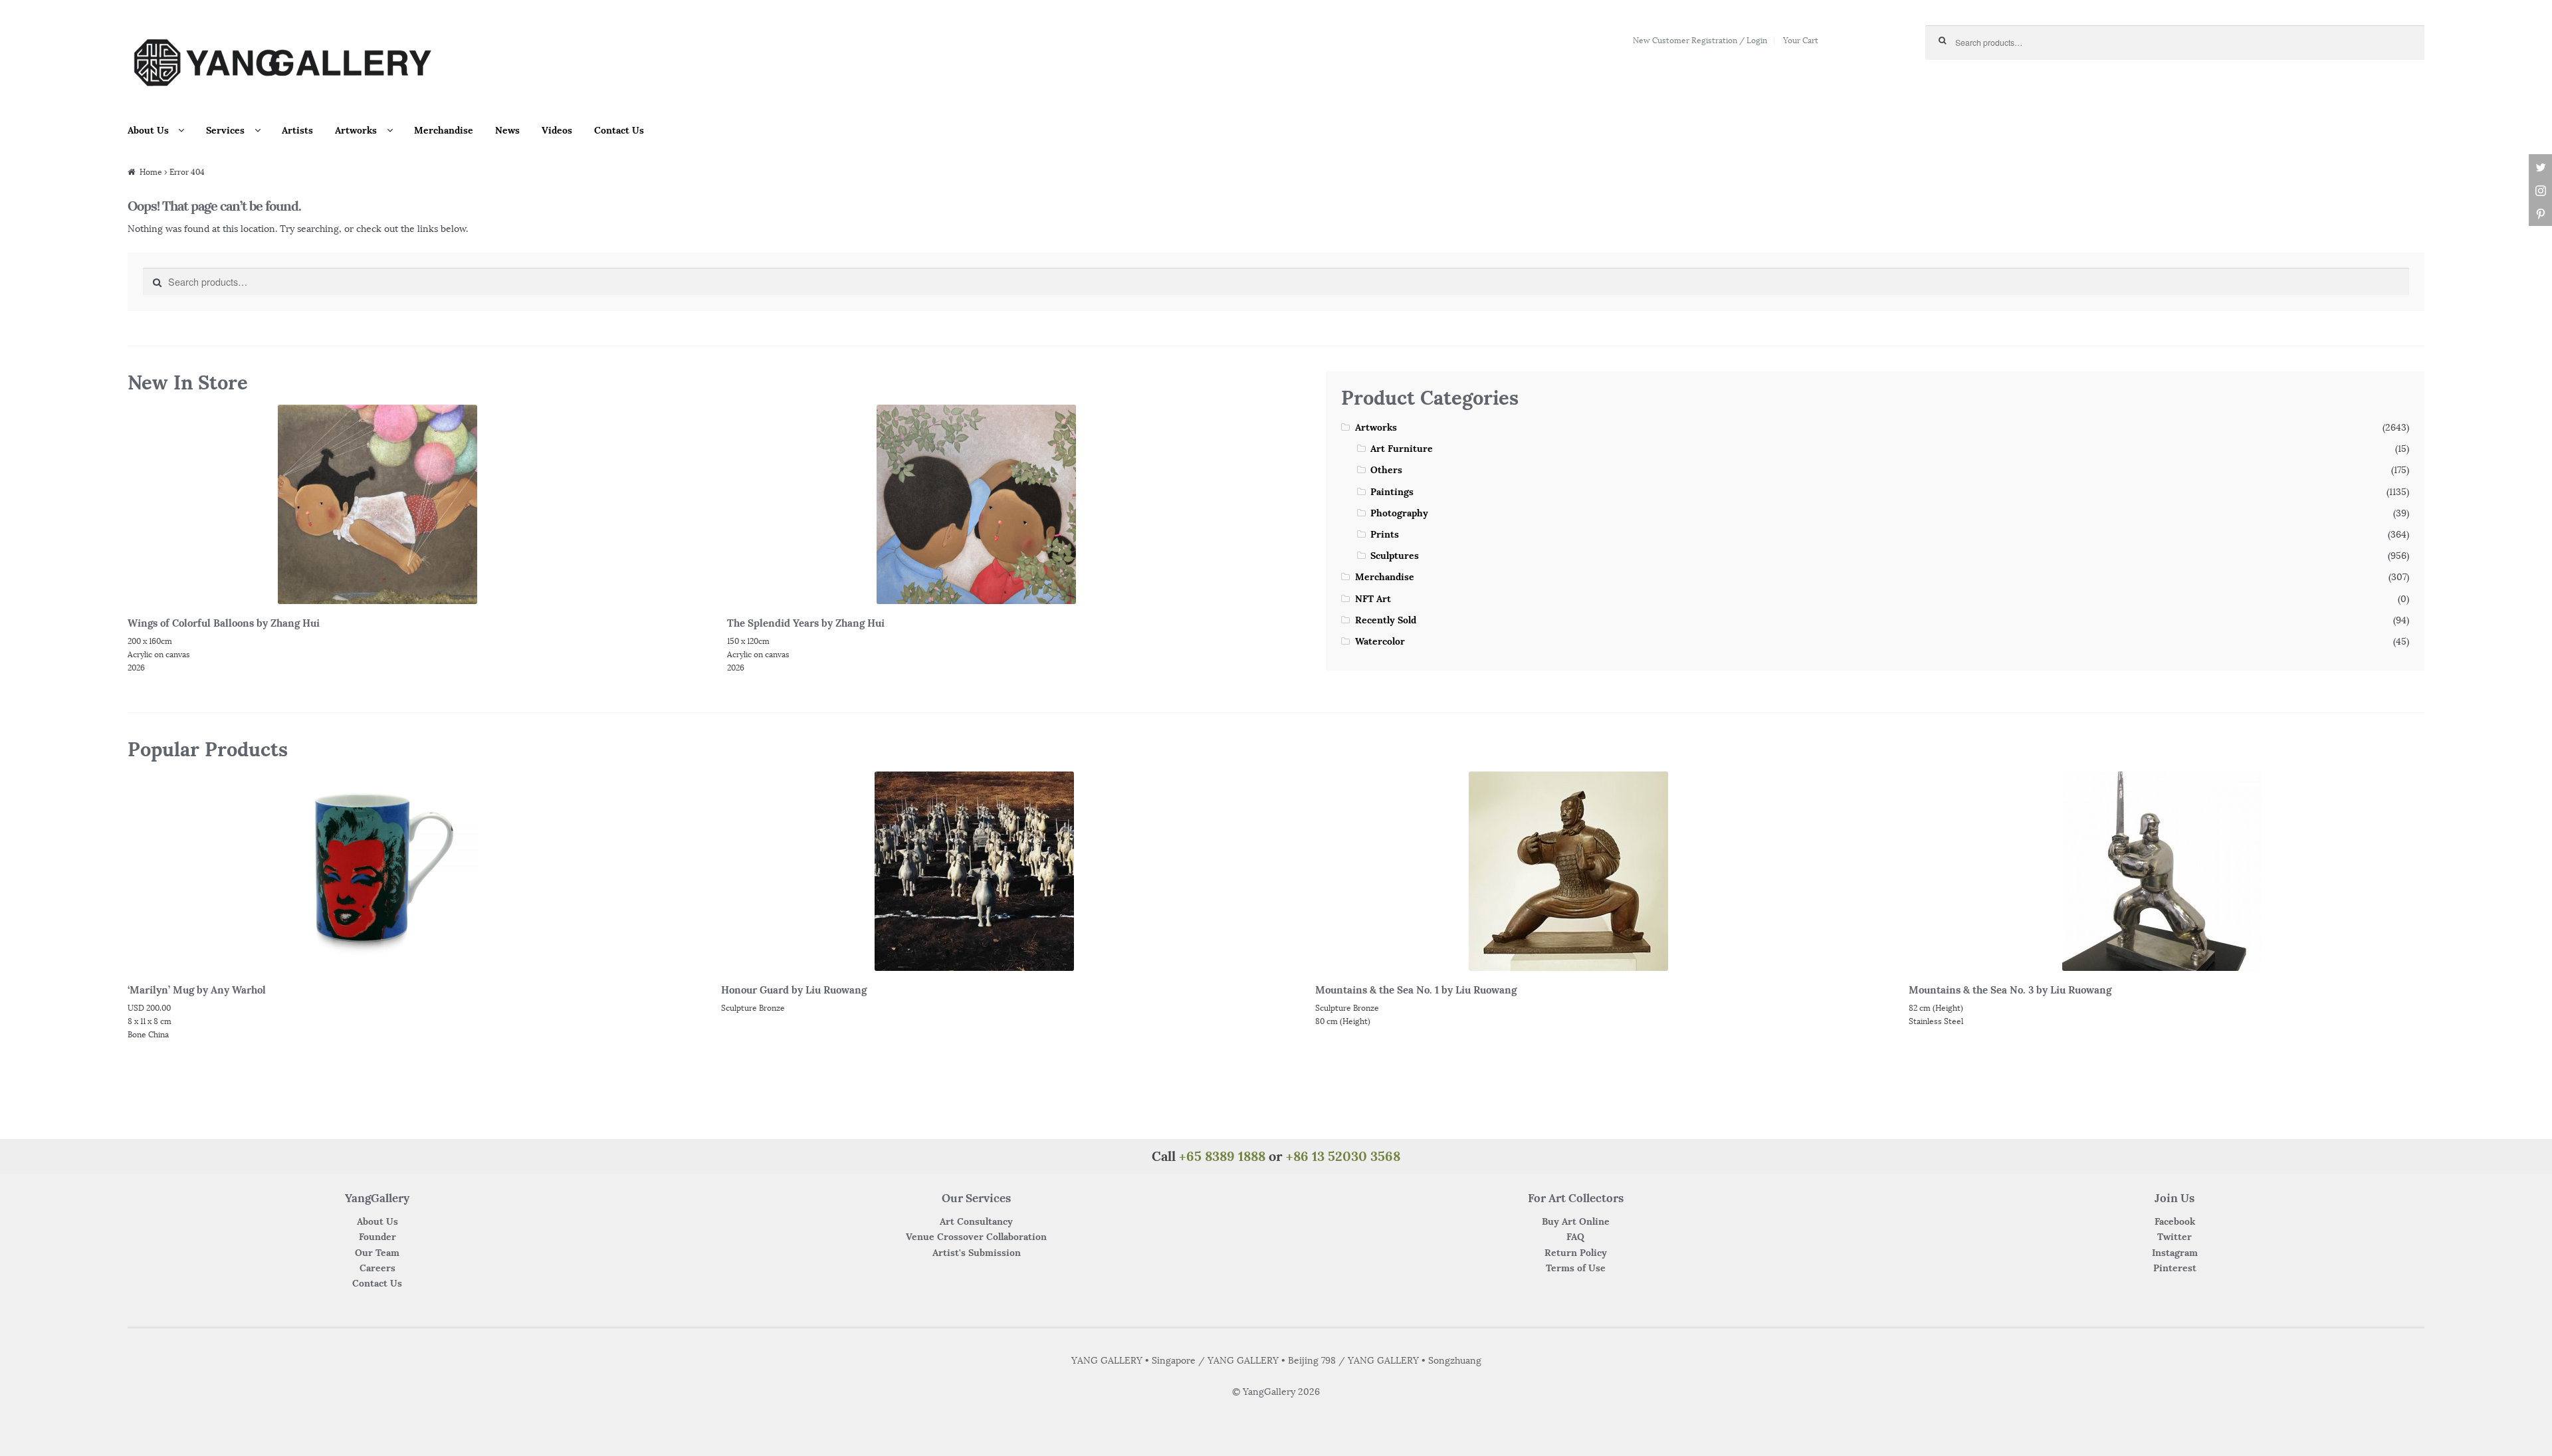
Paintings (1392, 492)
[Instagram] (2540, 191)
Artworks (356, 130)
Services (225, 130)
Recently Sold (1386, 620)
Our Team (377, 1253)
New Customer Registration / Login (1700, 40)
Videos (557, 130)
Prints (1385, 534)
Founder (377, 1237)
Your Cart (1801, 40)
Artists (297, 130)
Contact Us (619, 130)
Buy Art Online (1576, 1221)
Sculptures (1395, 556)
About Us (148, 130)
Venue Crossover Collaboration (976, 1237)
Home (151, 172)
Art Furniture (1402, 449)
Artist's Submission (977, 1253)
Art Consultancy (976, 1221)
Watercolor (1380, 641)
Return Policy (1576, 1253)
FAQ (1575, 1237)
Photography (1399, 513)
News (507, 130)
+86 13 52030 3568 (1343, 1156)
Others (1386, 470)
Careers (377, 1268)
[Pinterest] (2540, 214)
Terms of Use (1576, 1268)
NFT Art (1373, 599)
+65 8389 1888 (1222, 1156)
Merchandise (444, 130)
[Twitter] (2540, 168)
